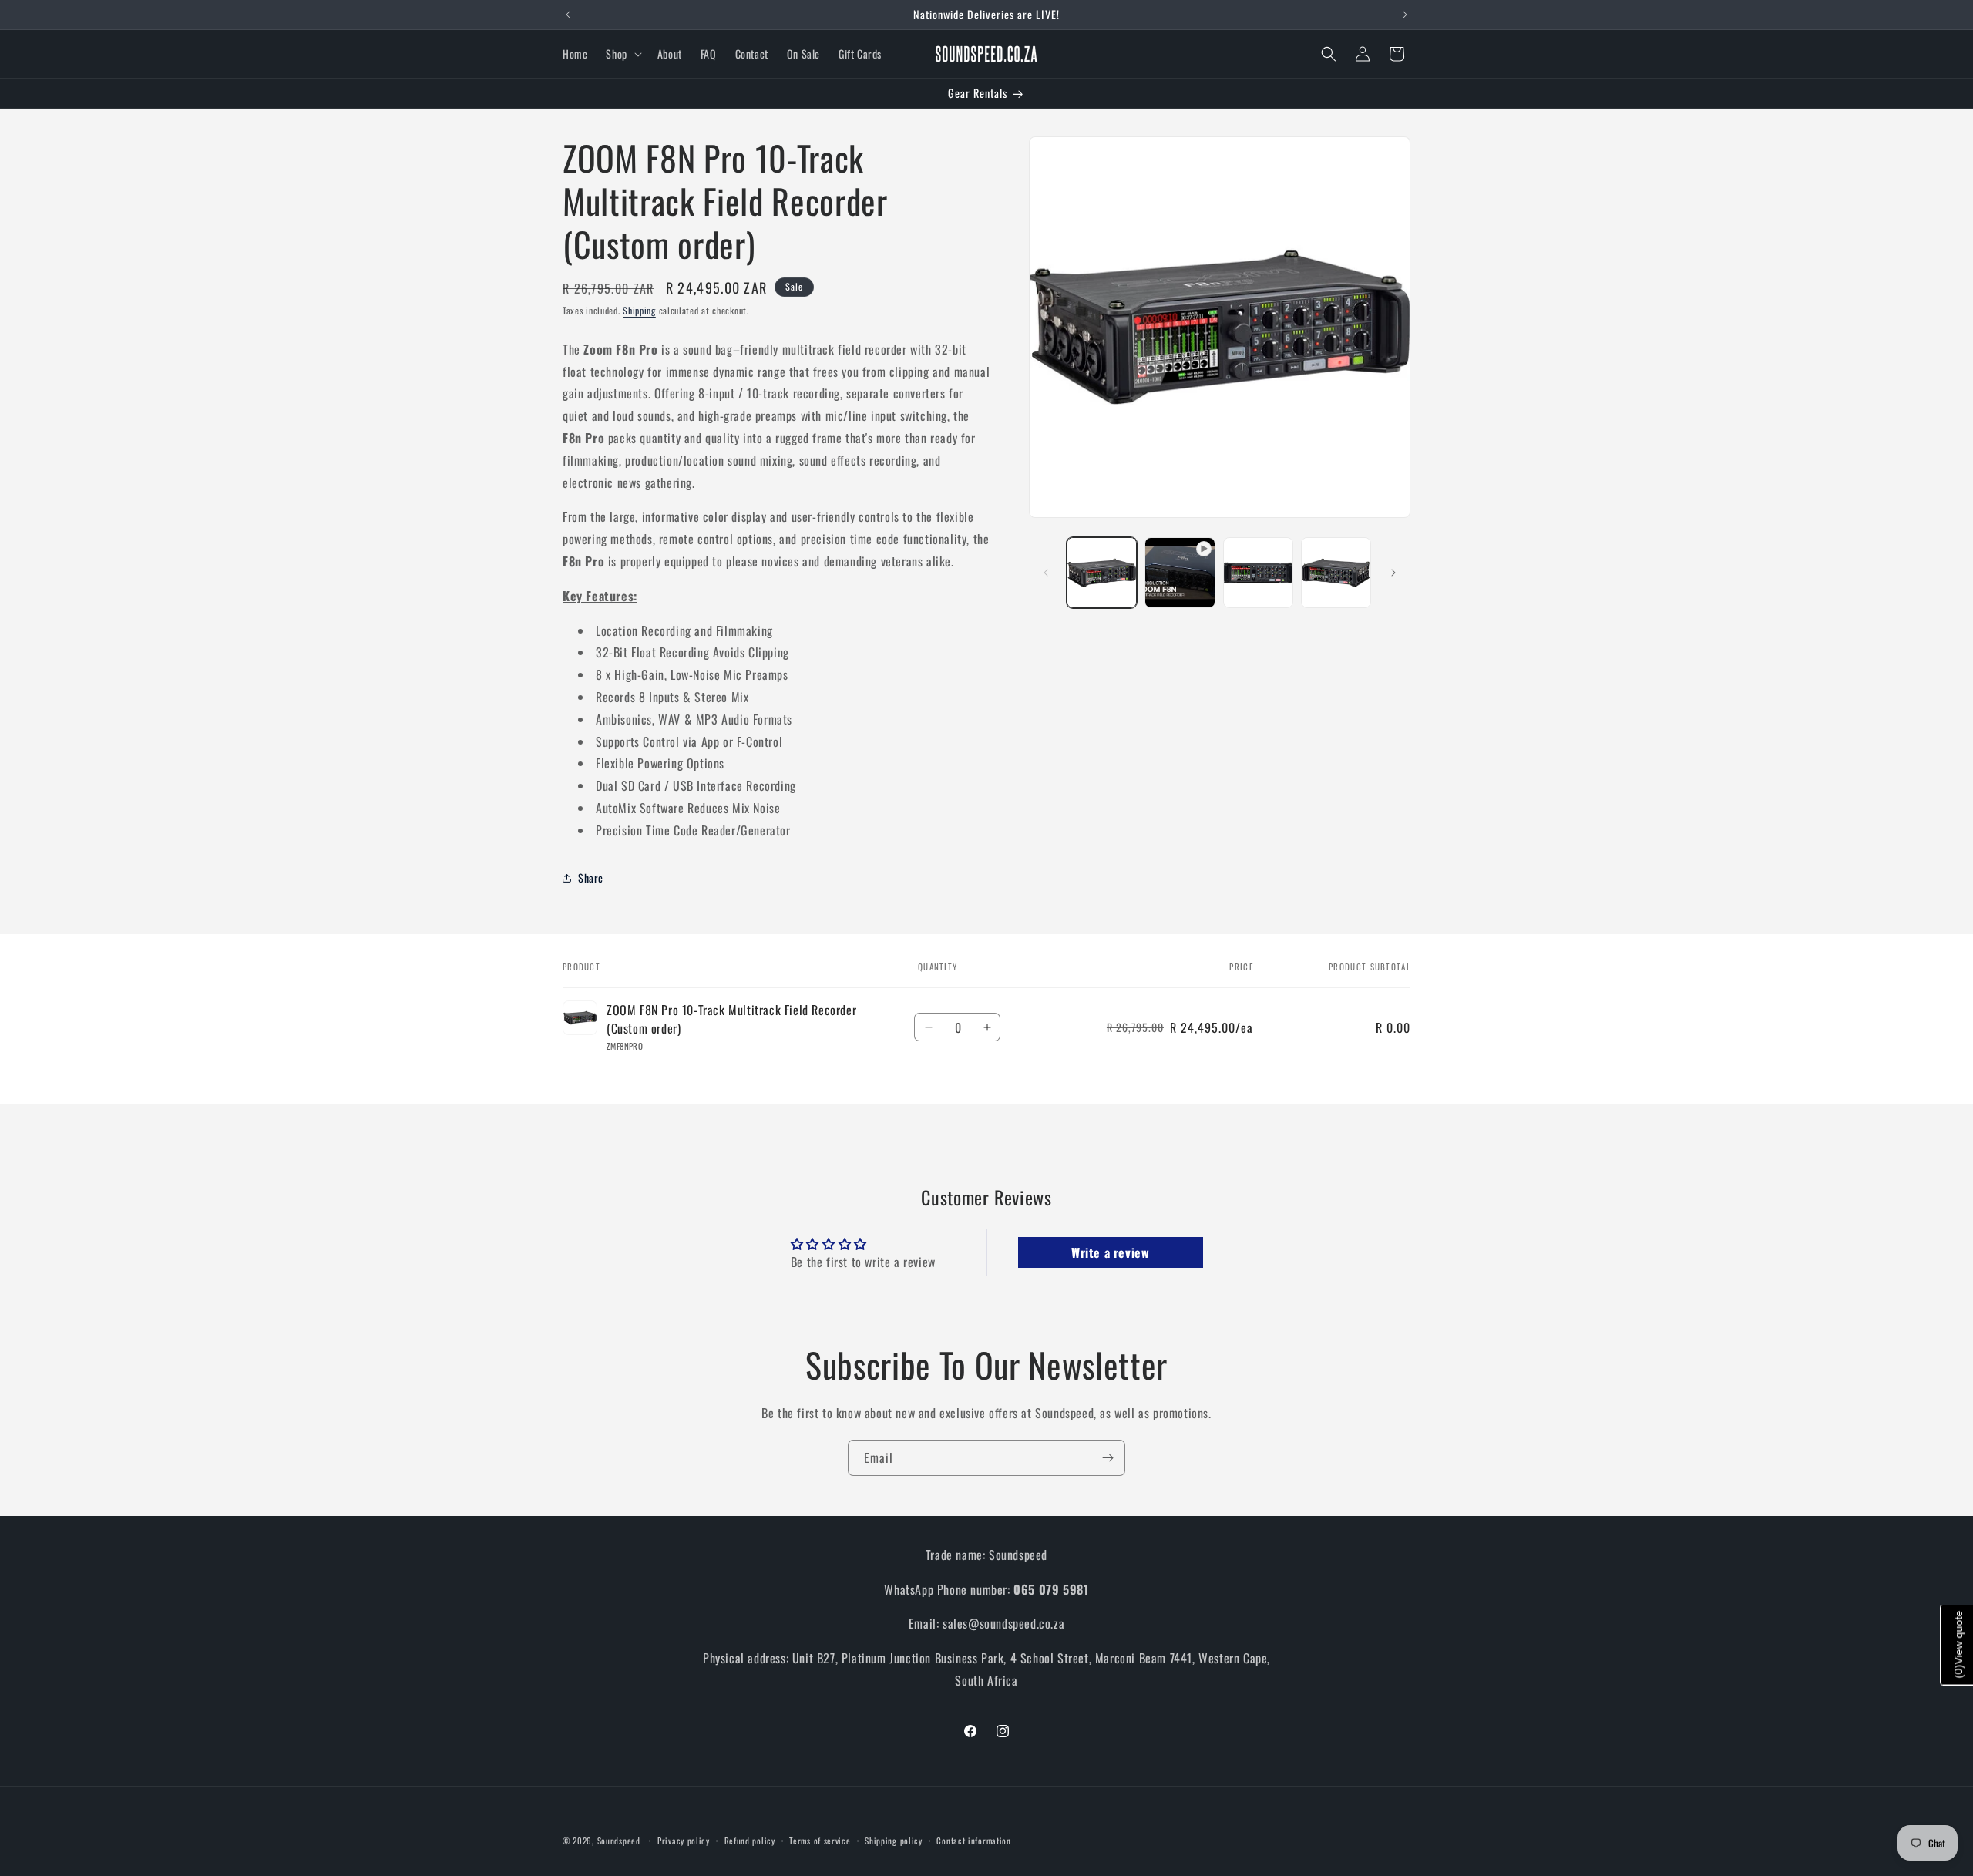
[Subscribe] (1108, 1458)
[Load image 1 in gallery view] (1102, 572)
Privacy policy (684, 1841)
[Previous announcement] (568, 15)
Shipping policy (894, 1841)
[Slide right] (1393, 573)
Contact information (973, 1841)
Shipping (639, 310)
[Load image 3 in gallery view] (1336, 572)
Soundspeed (619, 1841)
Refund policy (750, 1841)
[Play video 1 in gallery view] (1180, 572)
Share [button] (591, 877)
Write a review (1110, 1252)
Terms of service (820, 1841)
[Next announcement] (1405, 15)
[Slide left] (1046, 573)
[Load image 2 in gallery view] (1258, 572)
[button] (622, 54)
